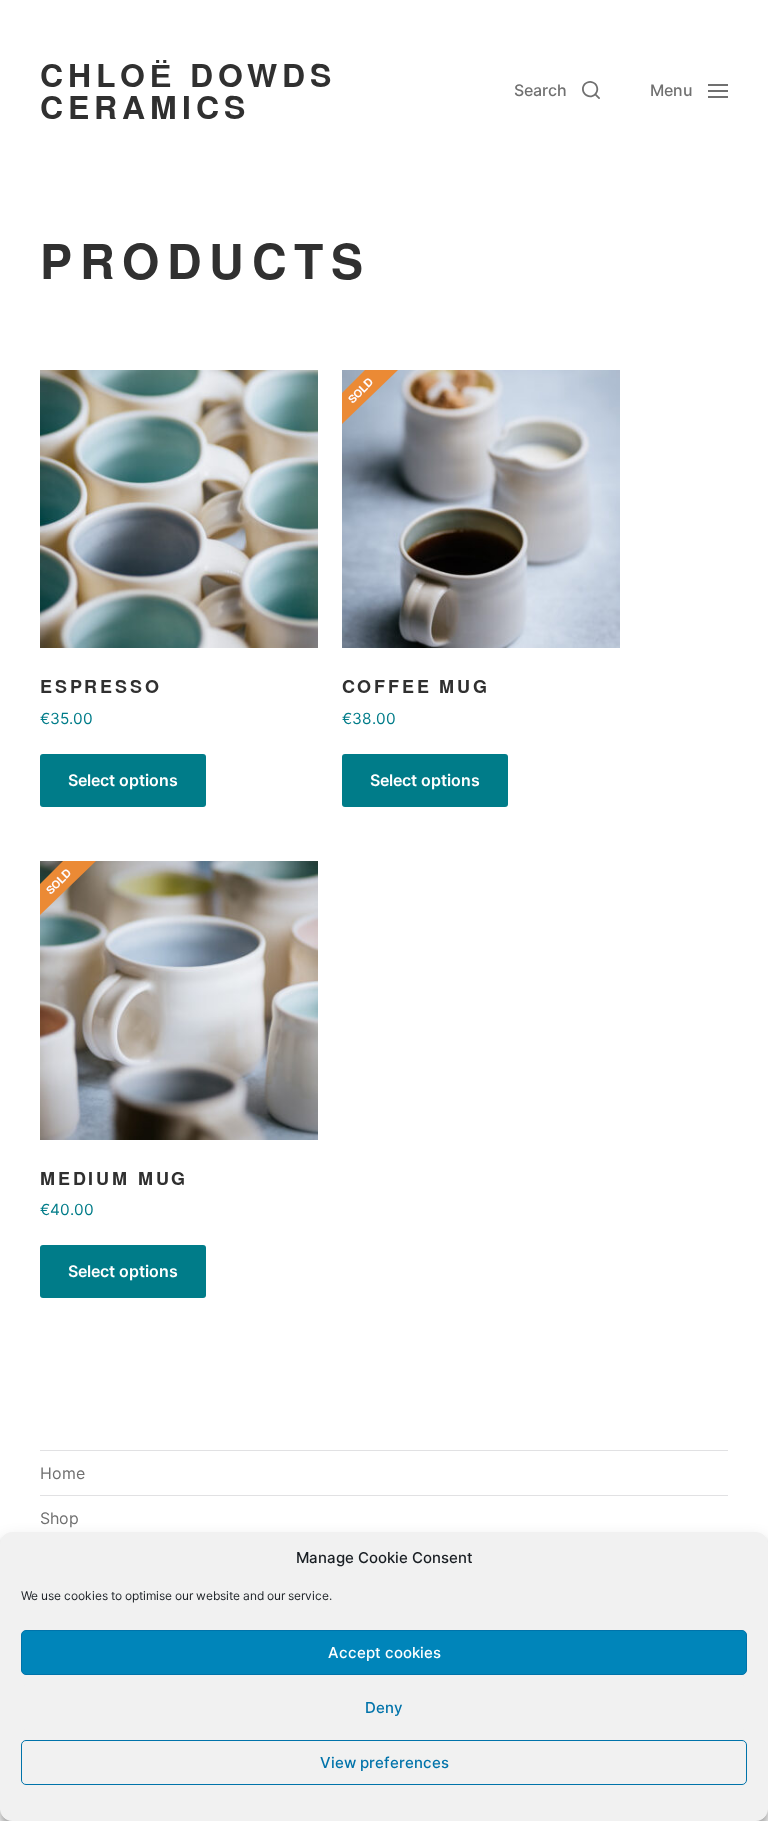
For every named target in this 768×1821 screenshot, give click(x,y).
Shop (59, 1518)
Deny (384, 1707)
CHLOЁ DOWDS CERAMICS (188, 90)
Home (62, 1473)
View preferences (384, 1762)
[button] (557, 90)
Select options (123, 780)
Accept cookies (384, 1652)
